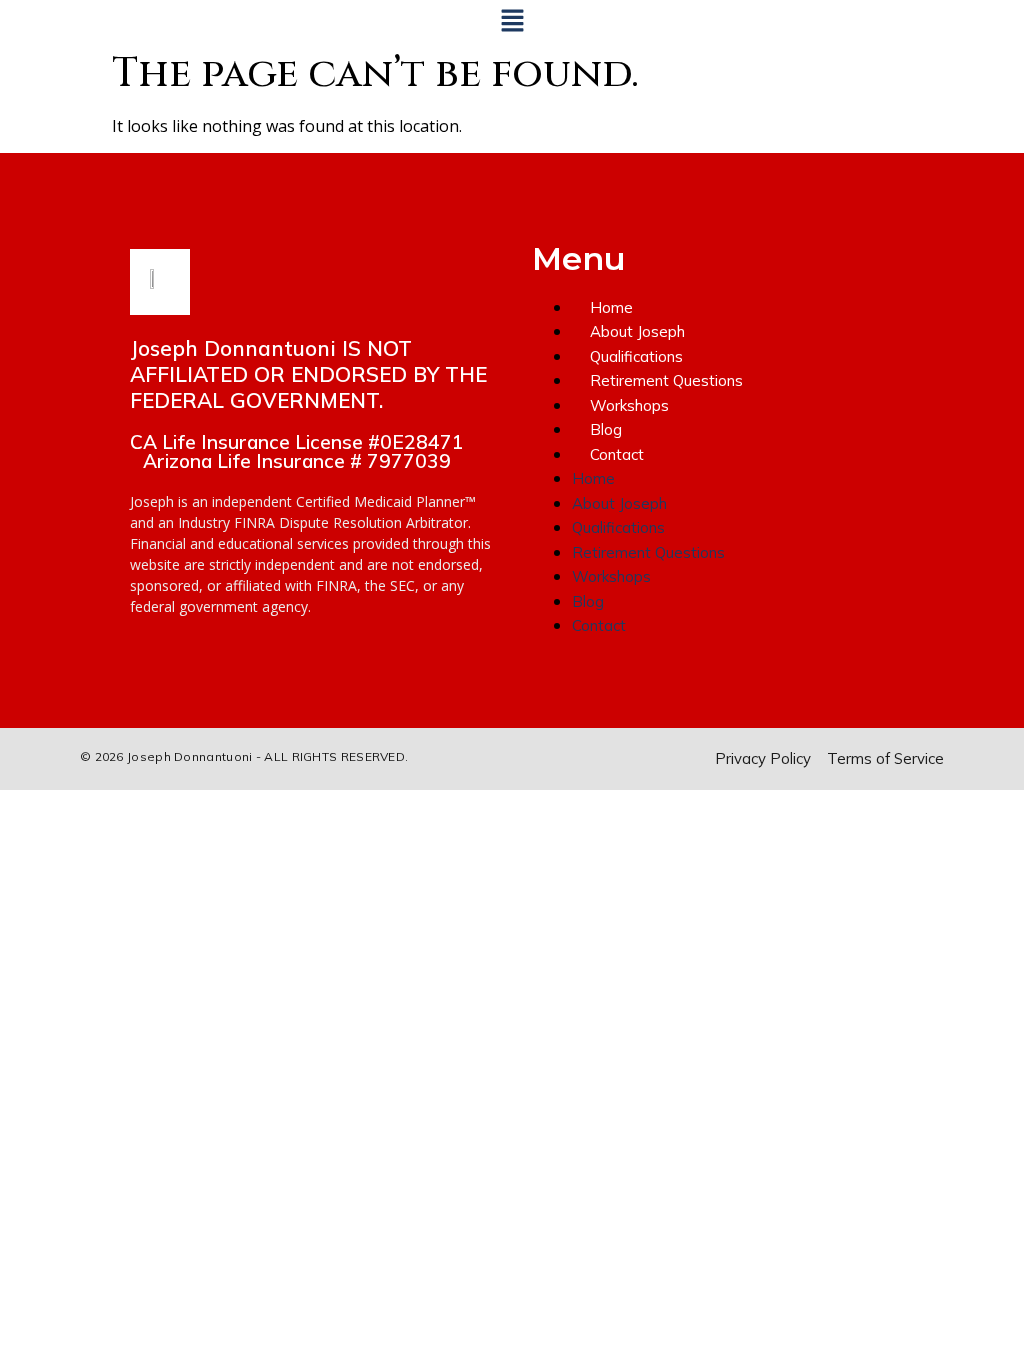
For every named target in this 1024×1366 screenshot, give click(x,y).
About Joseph (637, 331)
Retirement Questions (666, 380)
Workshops (629, 405)
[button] (512, 21)
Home (611, 307)
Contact (617, 454)
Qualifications (636, 356)
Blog (606, 429)
